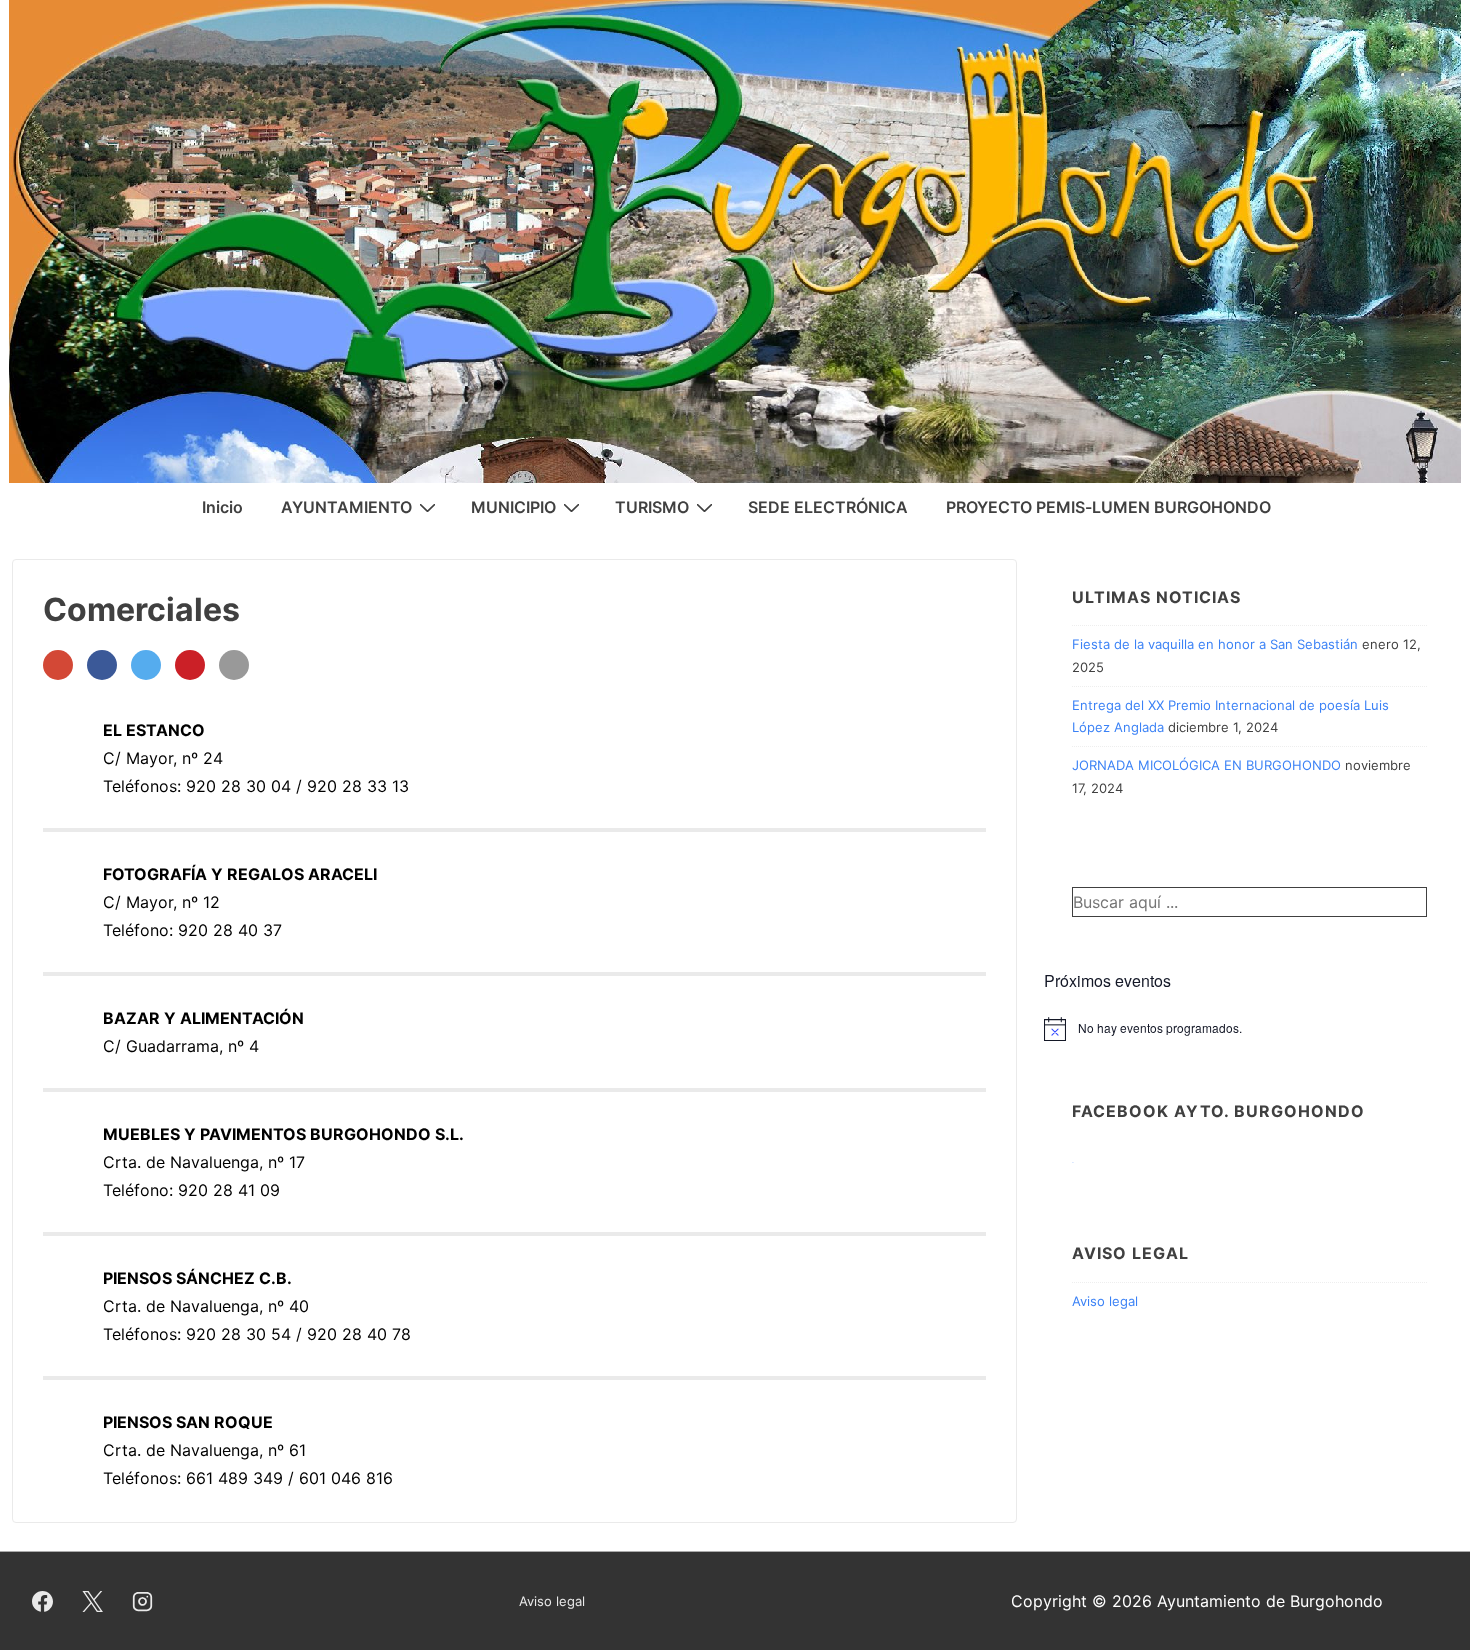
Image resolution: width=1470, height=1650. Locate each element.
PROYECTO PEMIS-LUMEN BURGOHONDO (1108, 507)
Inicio (222, 507)
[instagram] (143, 1601)
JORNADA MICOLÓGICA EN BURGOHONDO (1206, 765)
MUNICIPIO (513, 507)
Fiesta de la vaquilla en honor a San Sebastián (1215, 644)
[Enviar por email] (234, 665)
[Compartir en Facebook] (102, 665)
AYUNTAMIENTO (346, 507)
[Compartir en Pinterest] (190, 665)
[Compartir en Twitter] (146, 665)
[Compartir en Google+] (58, 665)
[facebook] (43, 1601)
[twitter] (93, 1601)
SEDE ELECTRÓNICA (828, 507)
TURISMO (652, 507)
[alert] (1249, 1029)
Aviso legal (1105, 1301)
